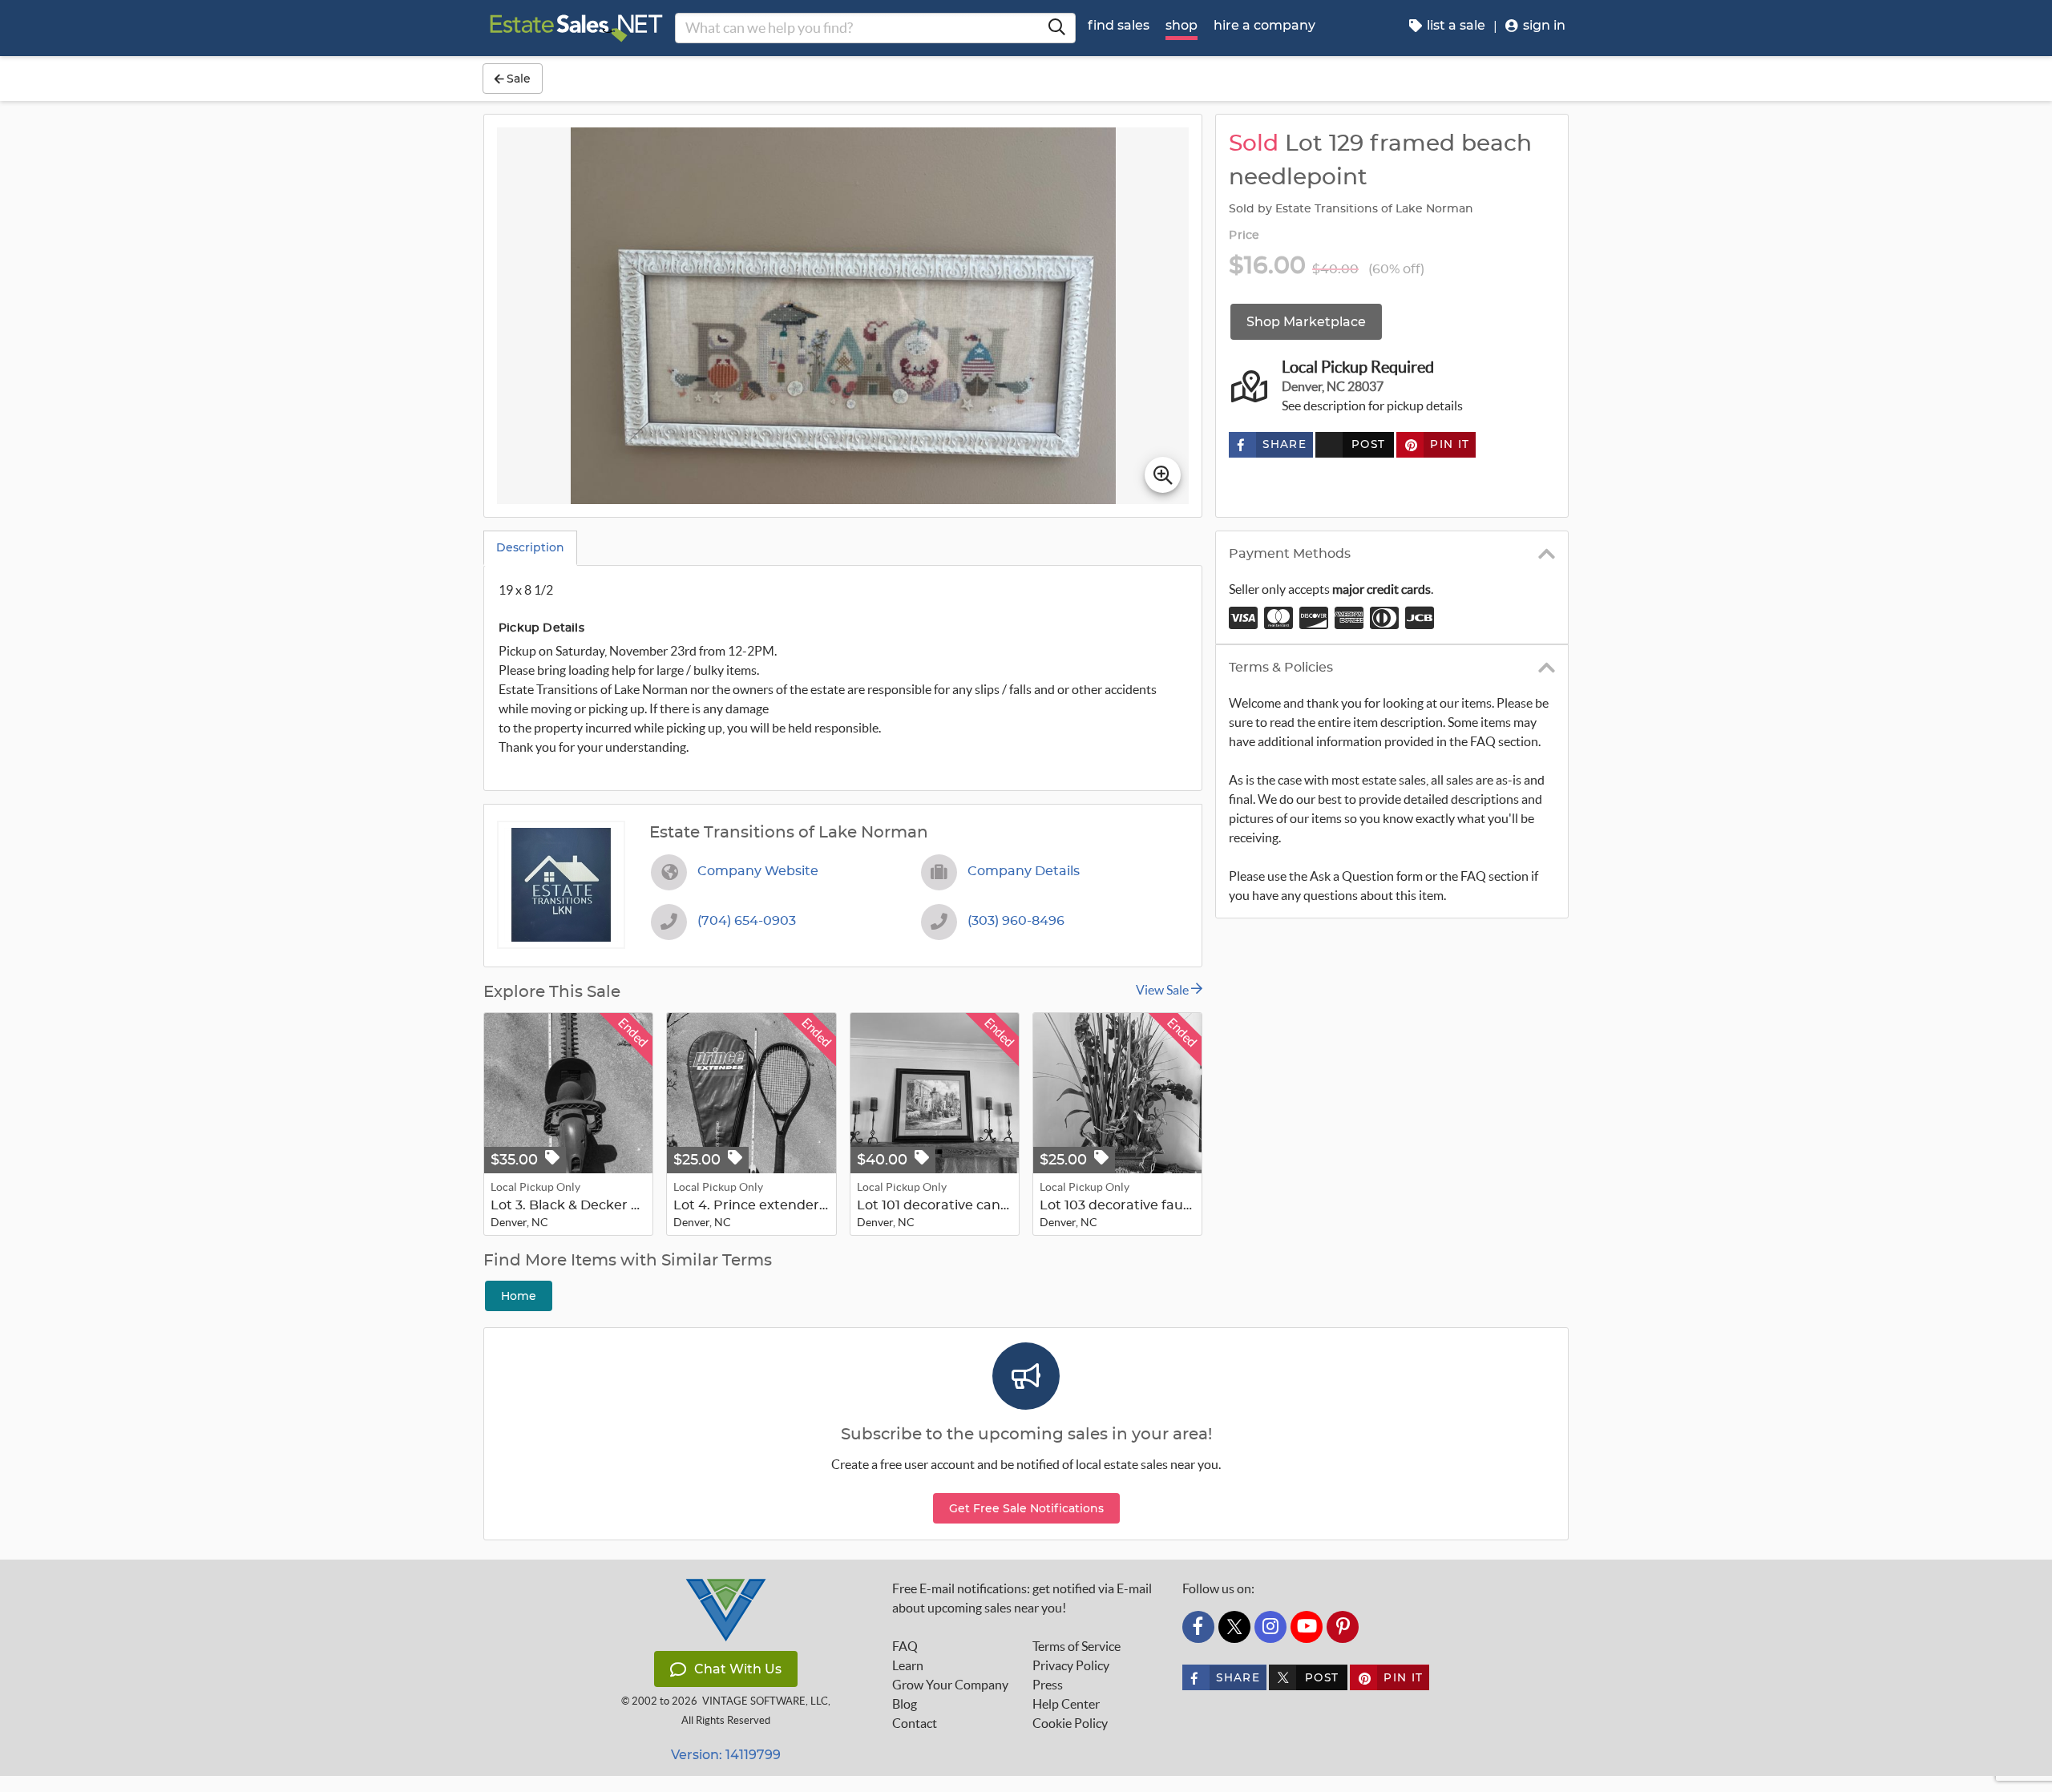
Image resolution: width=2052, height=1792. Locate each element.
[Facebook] (1198, 1627)
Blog (905, 1704)
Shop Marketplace (1306, 322)
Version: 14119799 (726, 1755)
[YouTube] (1307, 1627)
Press (1048, 1685)
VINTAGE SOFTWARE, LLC (765, 1701)
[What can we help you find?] (1056, 28)
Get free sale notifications (1026, 1508)
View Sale (1163, 990)
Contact (915, 1723)
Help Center (1066, 1704)
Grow (950, 1685)
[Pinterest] (1343, 1627)
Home (519, 1296)
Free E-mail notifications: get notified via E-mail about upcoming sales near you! (1022, 1598)
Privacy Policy (1071, 1665)
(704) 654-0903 (747, 921)
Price (1244, 236)
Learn (908, 1665)
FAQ (905, 1646)
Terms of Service (1076, 1646)
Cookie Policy (1070, 1723)
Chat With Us (738, 1669)
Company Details (1024, 871)
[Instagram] (1270, 1627)
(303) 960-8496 (1016, 921)
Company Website (758, 871)
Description (530, 547)
